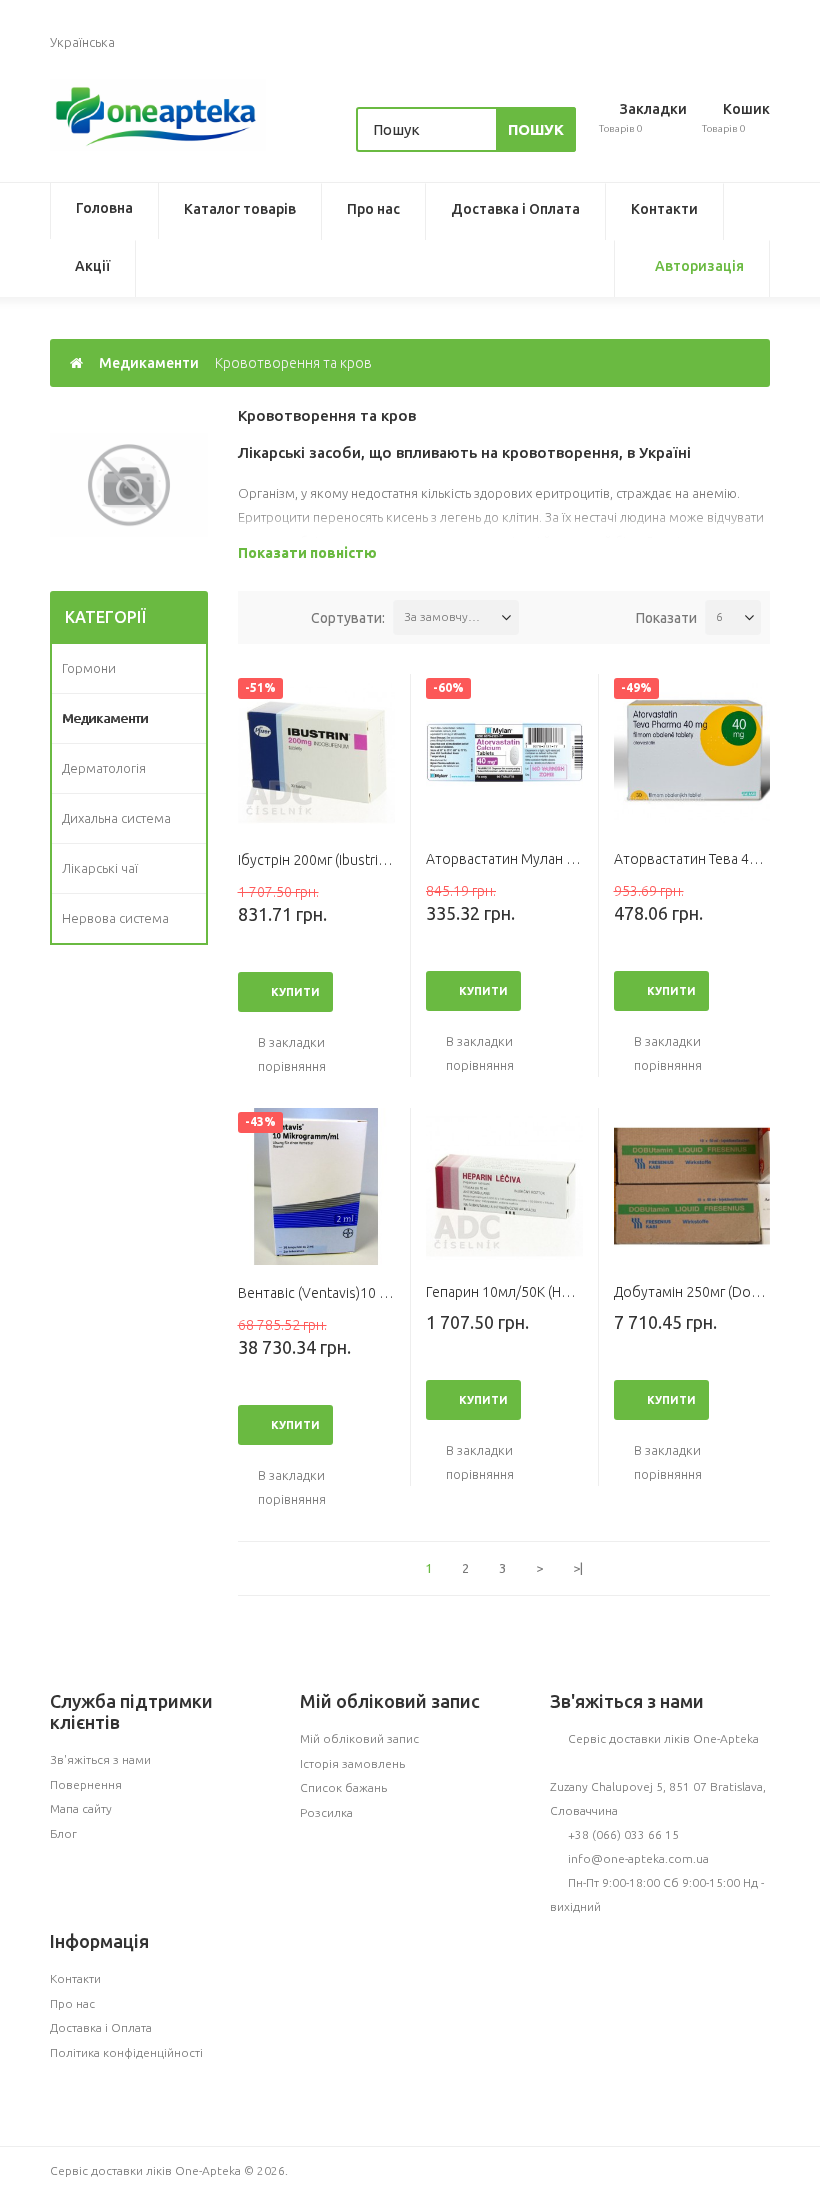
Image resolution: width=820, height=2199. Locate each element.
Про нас (373, 209)
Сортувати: (348, 618)
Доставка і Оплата (515, 209)
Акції (92, 266)
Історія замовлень (352, 1763)
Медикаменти (149, 363)
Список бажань (343, 1787)
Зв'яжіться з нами (100, 1759)
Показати (666, 618)
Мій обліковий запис (359, 1738)
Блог (63, 1833)
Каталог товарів (240, 209)
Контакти (664, 209)
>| (578, 1568)
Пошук (536, 129)
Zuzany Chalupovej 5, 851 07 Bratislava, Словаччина (658, 1798)
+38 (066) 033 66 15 (623, 1834)
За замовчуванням (449, 616)
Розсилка (326, 1812)
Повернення (86, 1784)
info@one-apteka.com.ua (638, 1858)
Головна (104, 208)
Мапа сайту (81, 1808)
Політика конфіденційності (126, 2052)
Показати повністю (307, 553)
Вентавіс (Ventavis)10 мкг (319, 1293)
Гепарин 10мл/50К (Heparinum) (524, 1292)
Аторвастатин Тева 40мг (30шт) (715, 859)
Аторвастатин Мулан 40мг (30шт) (534, 859)
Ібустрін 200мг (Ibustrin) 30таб (335, 860)
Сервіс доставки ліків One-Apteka (663, 1738)
